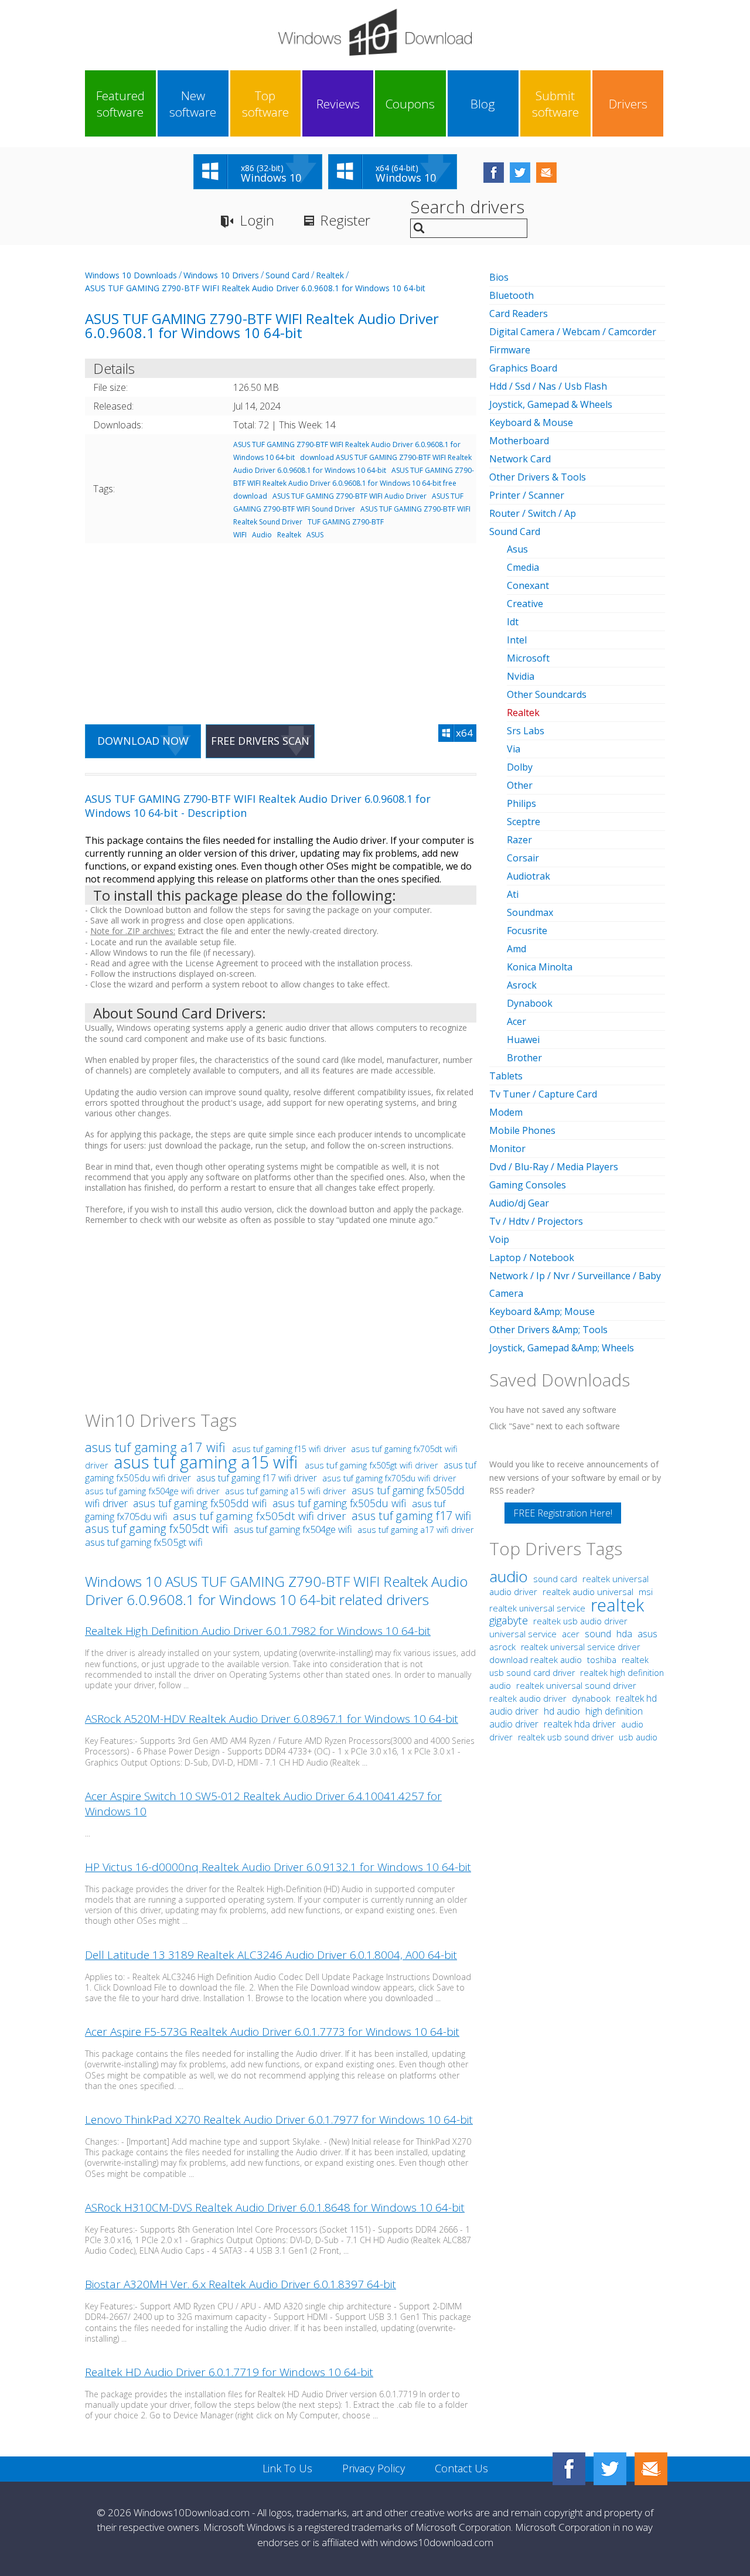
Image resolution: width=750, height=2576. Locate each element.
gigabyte (509, 1620)
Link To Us (287, 2468)
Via (514, 749)
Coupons (410, 104)
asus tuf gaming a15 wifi (208, 1462)
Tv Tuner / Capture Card (543, 1094)
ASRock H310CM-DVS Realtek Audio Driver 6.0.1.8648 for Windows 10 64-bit (275, 2207)
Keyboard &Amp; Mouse (542, 1311)
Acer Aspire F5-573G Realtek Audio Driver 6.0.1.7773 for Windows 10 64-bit (272, 2032)
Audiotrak (529, 876)
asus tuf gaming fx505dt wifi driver (260, 1516)
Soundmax (530, 912)
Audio (262, 535)
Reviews (338, 104)
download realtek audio (537, 1660)
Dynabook (530, 1003)
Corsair (523, 858)
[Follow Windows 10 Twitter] (520, 173)
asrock (502, 1647)
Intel (517, 640)
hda (624, 1634)
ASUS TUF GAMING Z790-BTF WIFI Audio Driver (350, 496)
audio (509, 1576)
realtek (617, 1605)
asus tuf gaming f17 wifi (411, 1516)
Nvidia (521, 676)
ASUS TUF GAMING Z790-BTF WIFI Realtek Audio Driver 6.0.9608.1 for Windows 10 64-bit (255, 288)
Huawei (523, 1040)
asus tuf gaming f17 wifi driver (257, 1478)
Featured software (120, 104)
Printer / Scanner (527, 495)
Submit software (555, 104)
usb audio (638, 1737)
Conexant (528, 585)
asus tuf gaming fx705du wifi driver (389, 1478)
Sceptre (524, 822)
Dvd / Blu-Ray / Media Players (554, 1167)
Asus (517, 549)
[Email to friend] (546, 173)
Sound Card (287, 275)
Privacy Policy (374, 2468)
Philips (521, 803)
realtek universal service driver (580, 1647)
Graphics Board (523, 368)
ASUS (315, 535)
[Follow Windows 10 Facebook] (494, 173)
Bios (499, 277)
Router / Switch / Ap (533, 513)
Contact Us (461, 2468)
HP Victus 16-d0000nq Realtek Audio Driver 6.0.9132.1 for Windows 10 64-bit (278, 1867)
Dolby (520, 767)
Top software (265, 104)
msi (646, 1592)
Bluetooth (512, 295)
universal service (523, 1634)
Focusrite (527, 931)
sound (598, 1634)
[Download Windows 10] (375, 32)
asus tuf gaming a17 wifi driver (415, 1530)
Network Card (520, 459)
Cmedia (523, 567)
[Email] (651, 2469)
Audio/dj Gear (519, 1203)
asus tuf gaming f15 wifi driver (289, 1449)
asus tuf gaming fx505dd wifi (201, 1503)
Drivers (628, 104)
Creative (525, 604)
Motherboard (519, 441)
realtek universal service (538, 1608)
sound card (555, 1579)
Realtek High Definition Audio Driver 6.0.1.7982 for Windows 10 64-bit (258, 1631)
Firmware (510, 350)
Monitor (507, 1149)
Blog (483, 104)
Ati (513, 894)
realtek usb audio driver (580, 1621)
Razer (519, 840)
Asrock (522, 985)
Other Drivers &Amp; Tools (548, 1330)
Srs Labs (526, 731)
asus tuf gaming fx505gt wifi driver (371, 1465)
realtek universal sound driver (576, 1685)
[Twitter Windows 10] (610, 2469)
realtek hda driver (580, 1724)
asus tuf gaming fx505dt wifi (158, 1529)
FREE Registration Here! (563, 1513)
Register (345, 220)
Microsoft (528, 658)
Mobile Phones (522, 1130)
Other (520, 785)
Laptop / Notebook (532, 1258)
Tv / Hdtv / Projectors (536, 1221)
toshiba (602, 1660)
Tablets (506, 1076)
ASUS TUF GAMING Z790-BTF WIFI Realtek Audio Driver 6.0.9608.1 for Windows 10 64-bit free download (354, 483)
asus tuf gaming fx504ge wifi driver (152, 1491)
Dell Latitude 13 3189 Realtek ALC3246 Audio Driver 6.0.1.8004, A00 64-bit (271, 1955)
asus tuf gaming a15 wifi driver (286, 1491)
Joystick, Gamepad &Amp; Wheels (562, 1348)
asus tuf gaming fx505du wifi (341, 1503)
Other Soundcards (547, 694)
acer (571, 1634)
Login (257, 220)
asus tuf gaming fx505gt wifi (144, 1542)
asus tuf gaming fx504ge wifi (294, 1529)
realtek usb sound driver (566, 1737)
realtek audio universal (589, 1592)
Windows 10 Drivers (221, 275)
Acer (517, 1021)
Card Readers (519, 314)
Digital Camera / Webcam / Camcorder (573, 332)
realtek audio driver (528, 1698)
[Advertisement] (281, 626)
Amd (517, 949)
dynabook (591, 1698)
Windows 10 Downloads (131, 275)
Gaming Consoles (528, 1185)
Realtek (330, 275)
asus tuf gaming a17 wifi (157, 1447)
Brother (524, 1058)
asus (647, 1634)
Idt (513, 622)
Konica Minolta (540, 967)
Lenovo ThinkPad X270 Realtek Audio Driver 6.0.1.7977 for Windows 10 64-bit (279, 2120)
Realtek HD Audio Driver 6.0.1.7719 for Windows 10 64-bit (229, 2372)
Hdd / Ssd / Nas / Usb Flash (548, 386)
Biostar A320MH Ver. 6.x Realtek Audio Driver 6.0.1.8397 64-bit (241, 2284)
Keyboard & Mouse (531, 422)
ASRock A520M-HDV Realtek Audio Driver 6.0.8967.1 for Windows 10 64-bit (272, 1719)
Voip (499, 1239)
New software (193, 104)
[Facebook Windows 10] (569, 2469)
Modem (506, 1112)
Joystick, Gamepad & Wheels (551, 404)
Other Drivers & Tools (538, 477)
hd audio (562, 1711)
